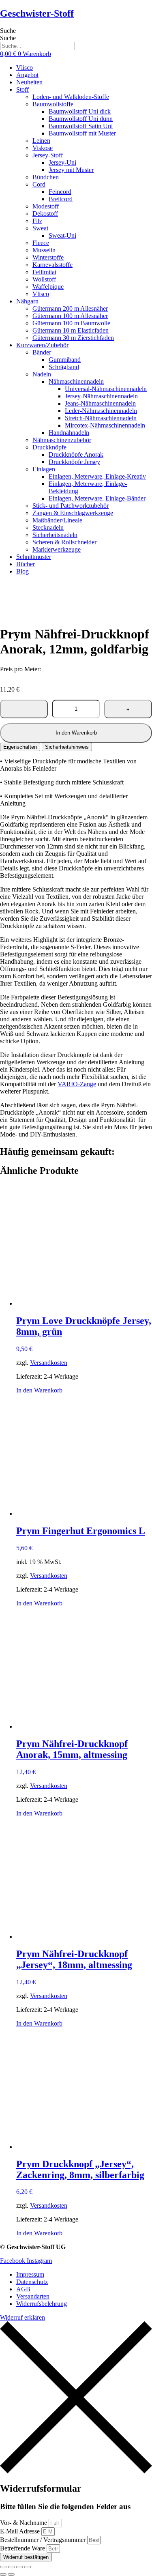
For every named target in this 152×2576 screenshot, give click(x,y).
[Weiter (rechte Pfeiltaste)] (11, 2574)
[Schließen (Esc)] (28, 2567)
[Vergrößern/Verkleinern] (3, 2567)
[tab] (20, 747)
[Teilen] (19, 2567)
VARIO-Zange (77, 1084)
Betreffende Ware (23, 2548)
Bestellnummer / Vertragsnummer (44, 2540)
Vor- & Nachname (24, 2523)
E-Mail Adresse (21, 2531)
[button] (84, 90)
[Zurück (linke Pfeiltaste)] (3, 2574)
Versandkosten (49, 1363)
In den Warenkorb (76, 733)
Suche (8, 31)
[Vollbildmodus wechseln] (11, 2567)
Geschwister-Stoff (37, 13)
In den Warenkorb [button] (39, 1390)
